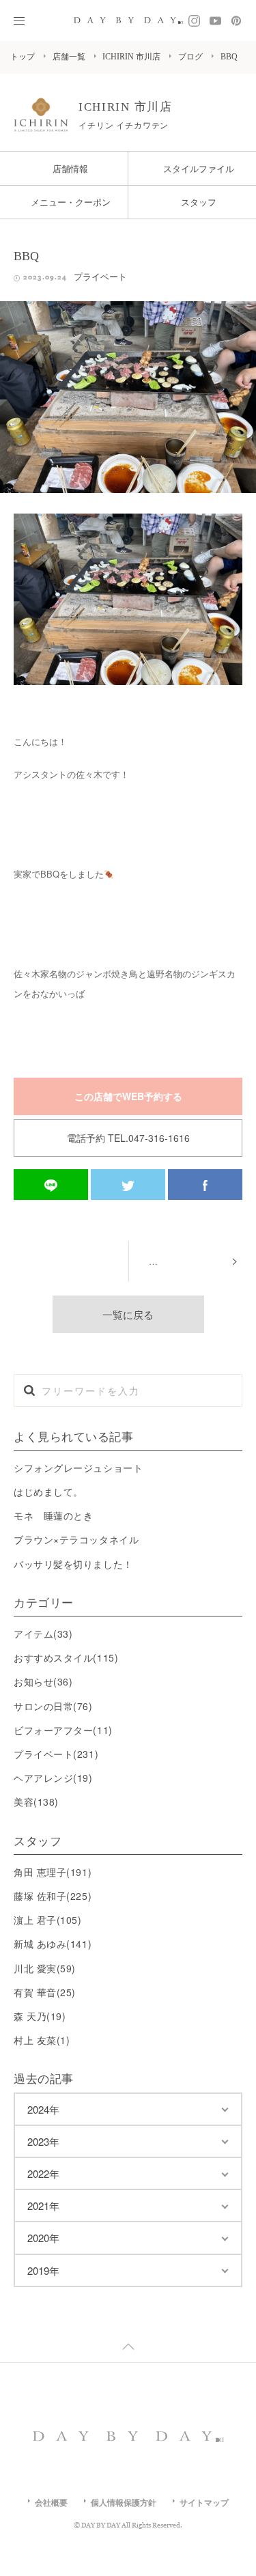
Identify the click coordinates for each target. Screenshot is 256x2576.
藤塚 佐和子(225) (53, 1896)
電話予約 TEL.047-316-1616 (128, 1138)
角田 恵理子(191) (53, 1872)
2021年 (43, 2206)
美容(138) (36, 1802)
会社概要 (51, 2502)
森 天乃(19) (40, 2016)
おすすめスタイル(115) (66, 1657)
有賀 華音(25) (45, 1992)
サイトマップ (204, 2502)
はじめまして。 (48, 1492)
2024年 (43, 2109)
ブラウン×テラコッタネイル (76, 1539)
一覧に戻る (128, 1314)
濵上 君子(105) (48, 1920)
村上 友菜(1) (42, 2040)
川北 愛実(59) (45, 1968)
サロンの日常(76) (53, 1706)
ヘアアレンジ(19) (53, 1778)
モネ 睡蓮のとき (53, 1515)
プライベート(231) (56, 1754)
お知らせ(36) (43, 1681)
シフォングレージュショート (78, 1468)
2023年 (43, 2141)
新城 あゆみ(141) (53, 1944)
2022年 (43, 2173)
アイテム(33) (43, 1634)
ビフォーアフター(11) (63, 1730)
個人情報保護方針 (124, 2502)
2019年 (43, 2270)
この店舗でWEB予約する (128, 1096)
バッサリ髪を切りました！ (73, 1564)
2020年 (43, 2238)
